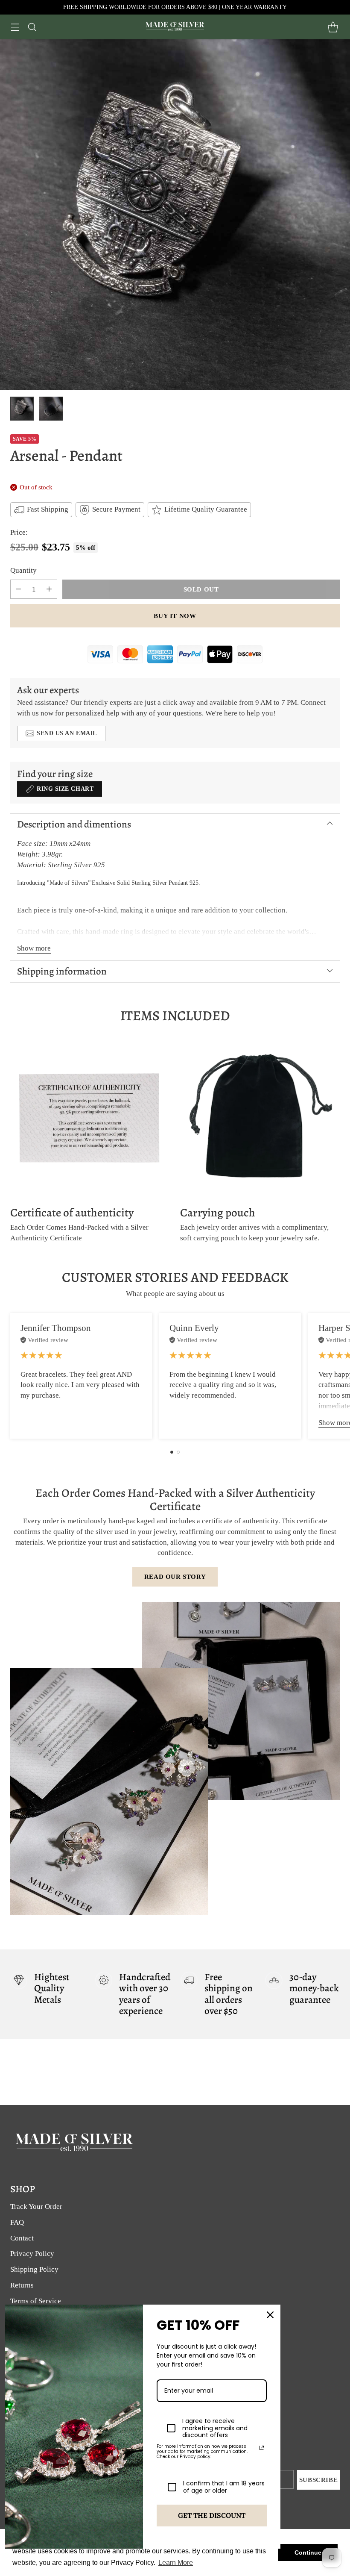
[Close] (270, 2315)
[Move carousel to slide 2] (178, 1452)
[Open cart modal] (333, 27)
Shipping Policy (34, 2269)
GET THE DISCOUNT (212, 2515)
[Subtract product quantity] (18, 589)
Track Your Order (36, 2207)
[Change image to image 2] (51, 409)
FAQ (17, 2222)
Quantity (23, 570)
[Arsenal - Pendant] (175, 215)
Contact (22, 2238)
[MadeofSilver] (175, 27)
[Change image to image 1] (22, 409)
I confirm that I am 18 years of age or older (224, 2487)
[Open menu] (15, 27)
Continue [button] (308, 2552)
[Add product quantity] (49, 589)
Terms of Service (36, 2301)
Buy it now (175, 616)
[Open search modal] (32, 27)
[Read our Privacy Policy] (262, 2448)
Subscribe (319, 2480)
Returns (22, 2285)
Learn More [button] (176, 2563)
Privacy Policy (32, 2254)
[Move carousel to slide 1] (172, 1452)
